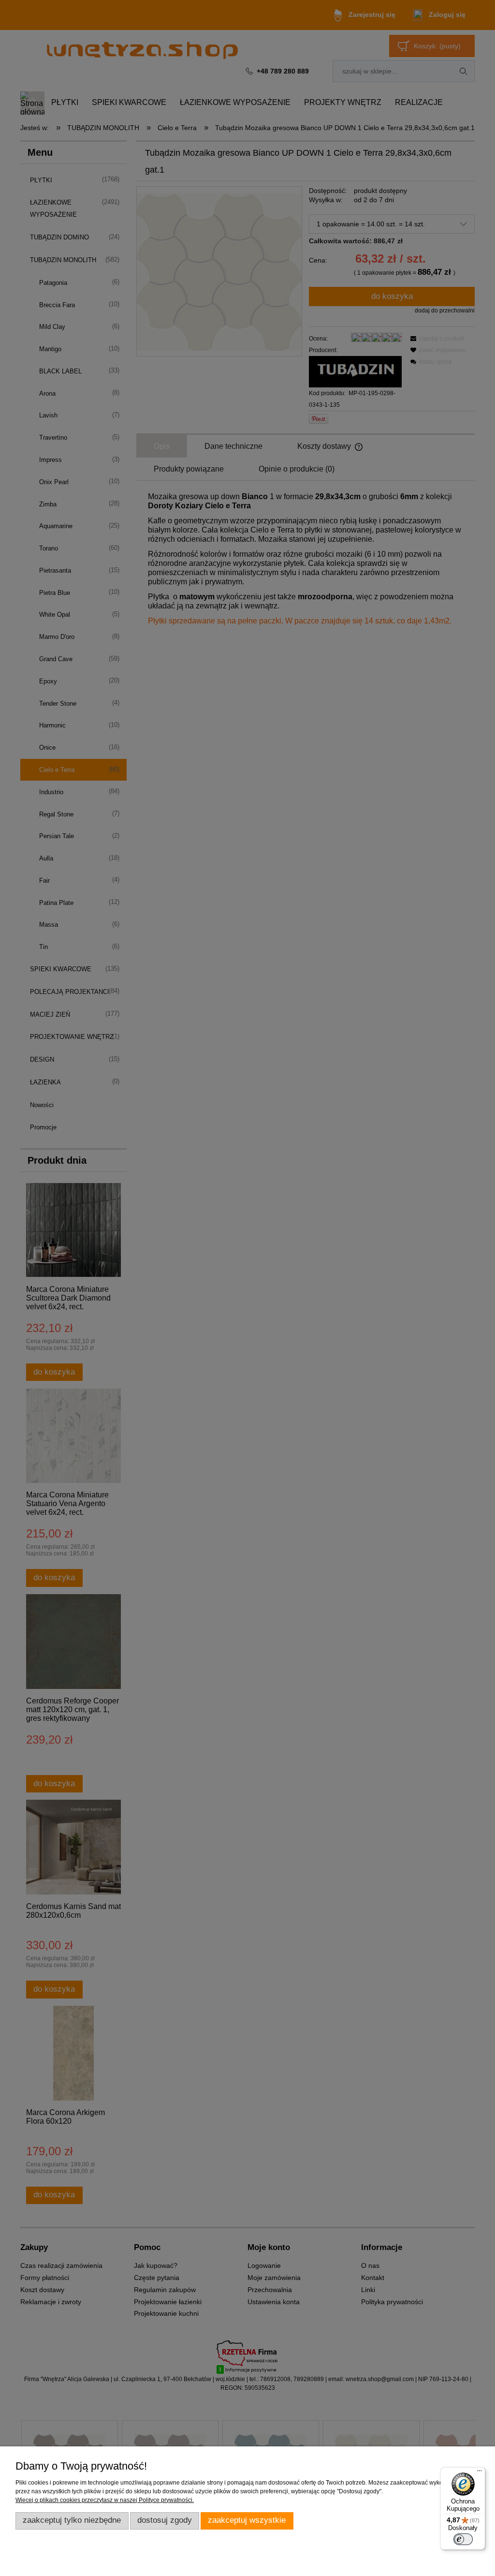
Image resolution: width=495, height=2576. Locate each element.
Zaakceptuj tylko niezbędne (72, 2520)
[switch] (463, 2539)
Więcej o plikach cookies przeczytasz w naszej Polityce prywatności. (105, 2500)
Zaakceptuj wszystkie (247, 2520)
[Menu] (480, 2473)
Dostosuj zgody (165, 2520)
